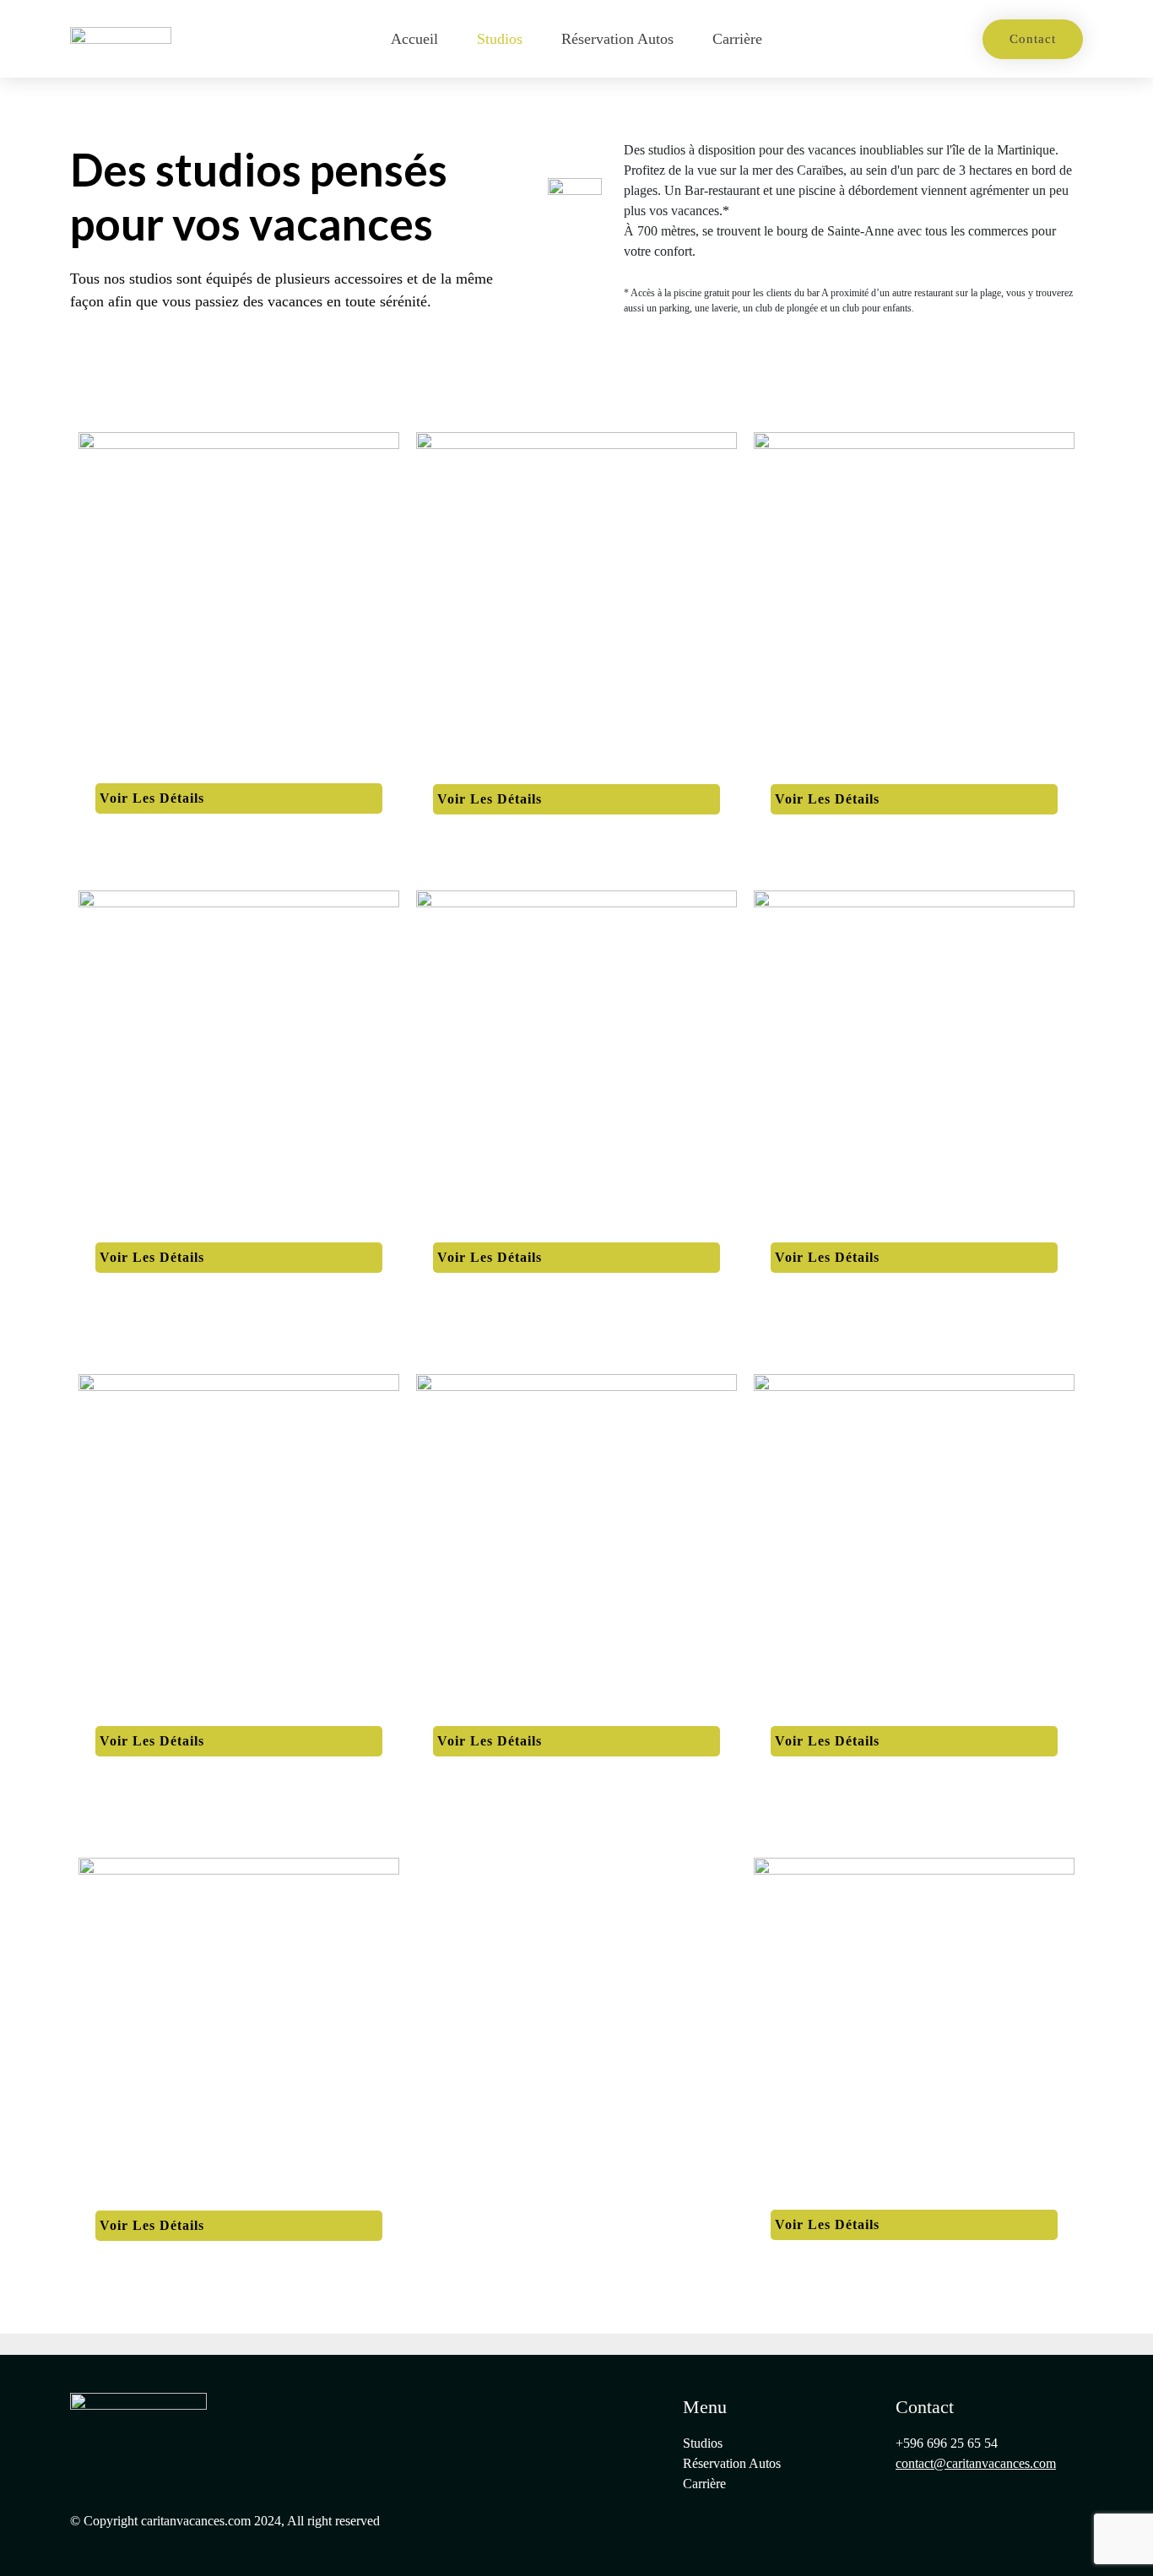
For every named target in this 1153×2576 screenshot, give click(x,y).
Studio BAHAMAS (155, 770)
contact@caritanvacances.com (976, 2463)
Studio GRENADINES (166, 1713)
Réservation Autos (617, 39)
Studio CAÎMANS (828, 771)
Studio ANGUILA (489, 771)
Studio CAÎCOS (820, 1713)
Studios (500, 39)
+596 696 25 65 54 (947, 2443)
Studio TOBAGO (824, 2196)
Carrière (737, 39)
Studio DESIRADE (155, 2196)
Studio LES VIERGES (165, 1229)
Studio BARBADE (829, 1229)
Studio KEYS (475, 1713)
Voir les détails (152, 798)
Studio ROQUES (485, 1229)
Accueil (414, 39)
